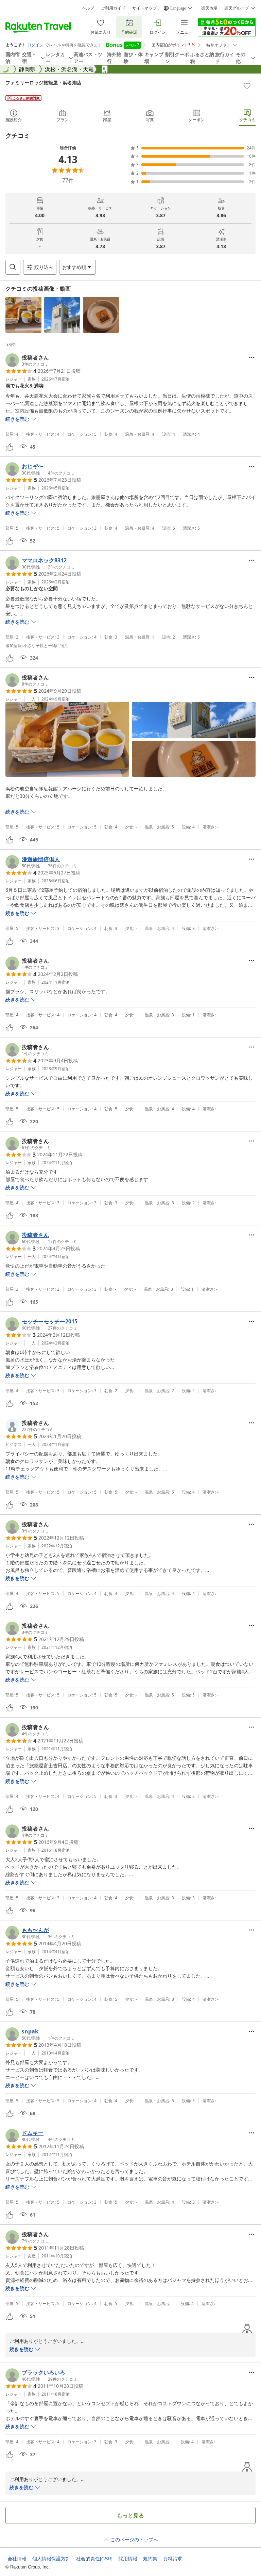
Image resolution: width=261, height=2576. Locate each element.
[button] (23, 315)
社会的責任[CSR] (94, 2559)
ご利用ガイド (113, 8)
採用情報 (128, 2559)
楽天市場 (209, 8)
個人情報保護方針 (51, 2559)
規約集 (150, 2559)
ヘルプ (88, 8)
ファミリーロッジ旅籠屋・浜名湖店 (43, 83)
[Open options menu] (251, 357)
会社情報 (17, 2559)
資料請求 (173, 2559)
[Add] (247, 86)
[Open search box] (13, 267)
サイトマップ (144, 8)
